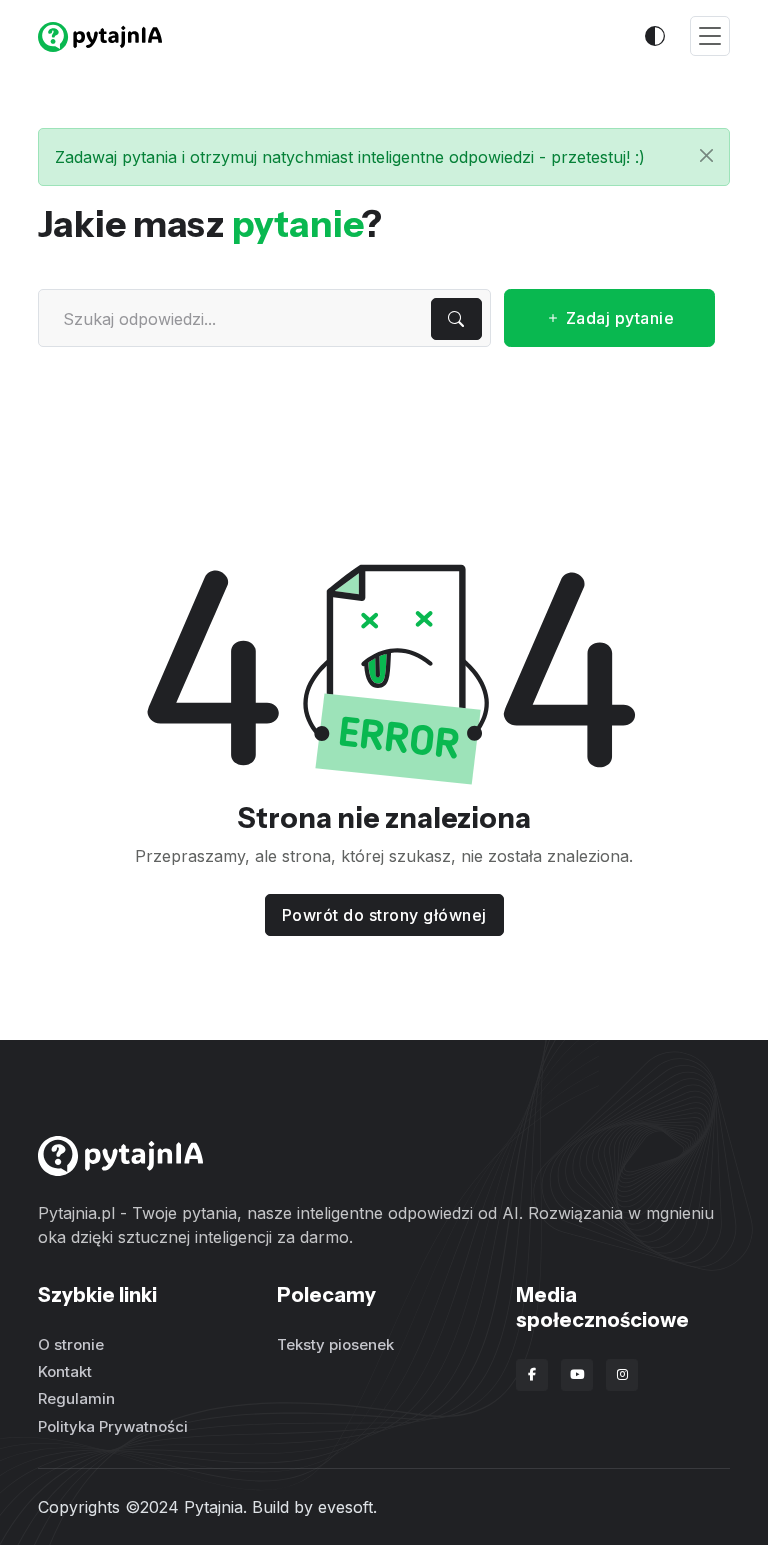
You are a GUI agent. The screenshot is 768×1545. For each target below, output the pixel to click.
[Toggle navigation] (710, 36)
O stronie (71, 1344)
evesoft (345, 1507)
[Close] (706, 155)
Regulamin (76, 1398)
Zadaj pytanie (617, 318)
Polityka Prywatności (113, 1426)
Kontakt (65, 1371)
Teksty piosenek (335, 1344)
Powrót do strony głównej (384, 915)
